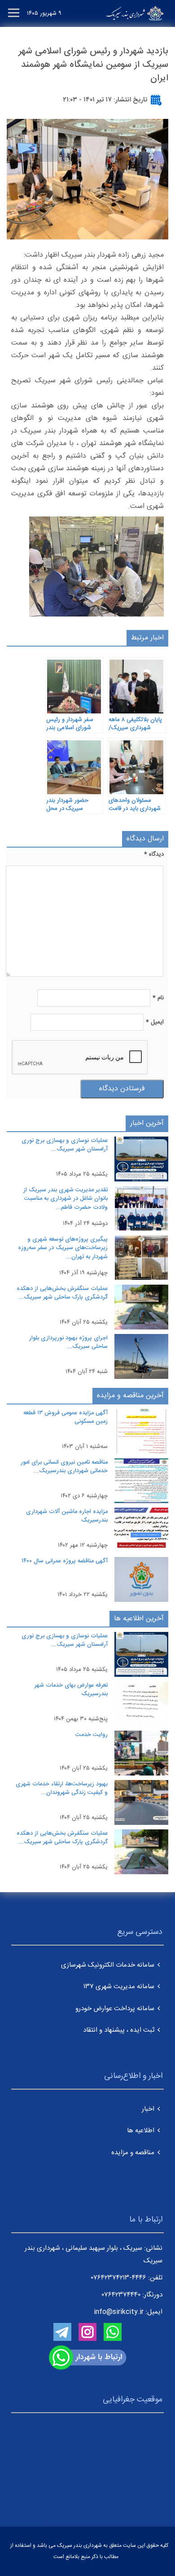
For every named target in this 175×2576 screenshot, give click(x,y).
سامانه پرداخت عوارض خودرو (115, 2009)
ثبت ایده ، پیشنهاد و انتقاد (119, 2030)
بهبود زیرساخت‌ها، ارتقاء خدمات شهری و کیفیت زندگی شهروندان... (62, 1789)
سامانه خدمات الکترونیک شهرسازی (108, 1965)
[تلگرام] (62, 2332)
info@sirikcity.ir (119, 2312)
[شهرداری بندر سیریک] (124, 13)
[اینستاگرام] (87, 2332)
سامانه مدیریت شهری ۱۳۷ (119, 1987)
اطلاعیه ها (141, 2131)
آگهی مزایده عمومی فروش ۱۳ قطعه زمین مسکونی (66, 1417)
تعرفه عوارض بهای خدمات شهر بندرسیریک (71, 1690)
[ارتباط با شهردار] (88, 2358)
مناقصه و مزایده (133, 2153)
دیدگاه (154, 854)
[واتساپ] (113, 2332)
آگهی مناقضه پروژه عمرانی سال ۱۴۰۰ (65, 1561)
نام (158, 998)
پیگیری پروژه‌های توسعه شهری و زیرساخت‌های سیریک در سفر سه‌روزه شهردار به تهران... (63, 1248)
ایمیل (155, 1022)
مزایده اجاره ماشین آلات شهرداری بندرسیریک (67, 1516)
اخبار (148, 2109)
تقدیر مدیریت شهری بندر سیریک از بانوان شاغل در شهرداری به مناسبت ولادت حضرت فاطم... (66, 1199)
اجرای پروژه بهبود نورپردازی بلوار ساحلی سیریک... (68, 1343)
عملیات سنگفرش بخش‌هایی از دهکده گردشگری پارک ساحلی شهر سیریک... (62, 1293)
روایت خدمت (92, 1735)
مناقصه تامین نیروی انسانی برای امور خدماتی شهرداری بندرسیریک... (64, 1467)
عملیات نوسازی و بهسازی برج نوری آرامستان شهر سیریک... (65, 1145)
